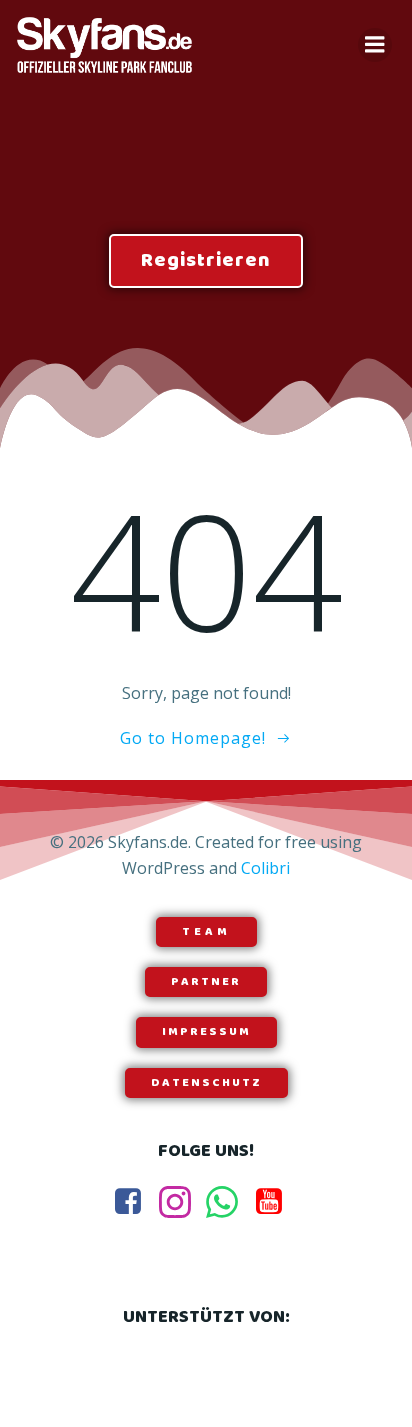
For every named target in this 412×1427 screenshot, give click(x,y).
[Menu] (375, 45)
